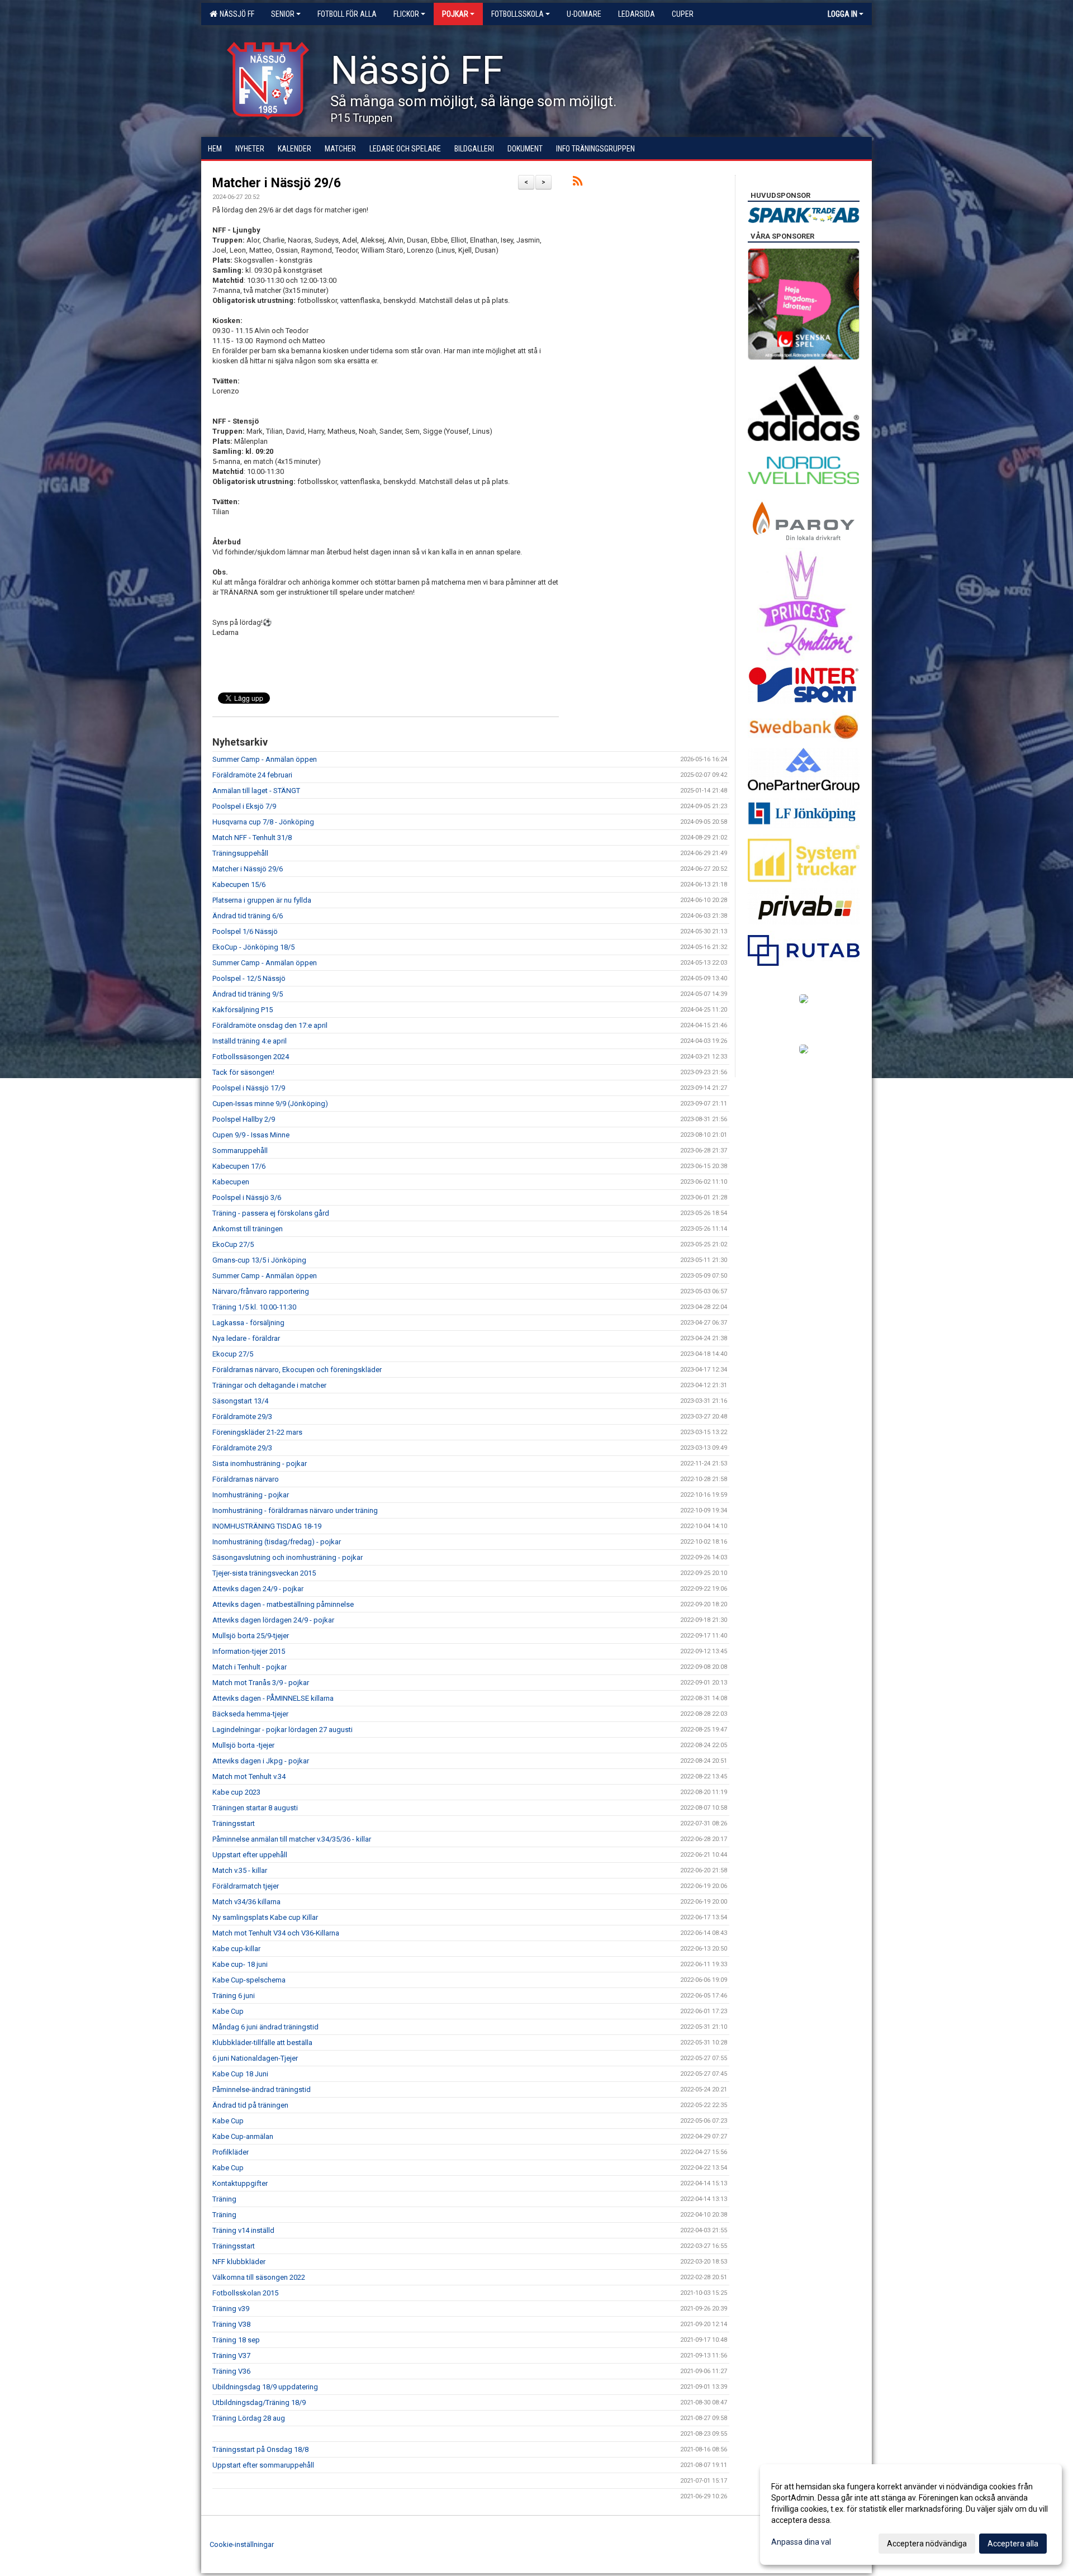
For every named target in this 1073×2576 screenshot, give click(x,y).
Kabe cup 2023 (236, 1792)
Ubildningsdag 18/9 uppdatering (265, 2387)
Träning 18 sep (236, 2340)
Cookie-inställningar (242, 2544)
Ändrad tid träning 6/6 (248, 916)
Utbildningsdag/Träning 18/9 (259, 2402)
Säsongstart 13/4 (240, 1401)
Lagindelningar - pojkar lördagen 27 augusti (283, 1730)
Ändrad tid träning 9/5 (248, 994)
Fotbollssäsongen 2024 (251, 1057)
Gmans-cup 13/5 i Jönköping (259, 1260)
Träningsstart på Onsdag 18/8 (260, 2449)
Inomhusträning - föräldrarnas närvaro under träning (295, 1510)
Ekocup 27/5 (233, 1354)
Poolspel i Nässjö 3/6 (247, 1197)
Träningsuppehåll (240, 853)
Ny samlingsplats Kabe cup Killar (265, 1917)
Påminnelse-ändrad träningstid (262, 2089)
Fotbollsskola (517, 14)
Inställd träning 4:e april (250, 1041)
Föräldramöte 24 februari (252, 775)
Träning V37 (231, 2356)
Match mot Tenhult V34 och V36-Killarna (276, 1933)
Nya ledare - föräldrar (246, 1338)
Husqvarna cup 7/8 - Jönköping (263, 822)
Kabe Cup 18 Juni (240, 2074)
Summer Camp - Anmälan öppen (265, 759)
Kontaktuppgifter (240, 2183)
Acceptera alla (1013, 2544)
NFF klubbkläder (239, 2262)
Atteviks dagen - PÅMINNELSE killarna (273, 1698)
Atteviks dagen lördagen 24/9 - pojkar (273, 1620)
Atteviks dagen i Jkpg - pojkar (261, 1761)
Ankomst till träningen (248, 1229)
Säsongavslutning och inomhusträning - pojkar (288, 1557)
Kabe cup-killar (236, 1949)
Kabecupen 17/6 (239, 1166)
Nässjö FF (235, 14)
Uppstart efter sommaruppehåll (263, 2465)
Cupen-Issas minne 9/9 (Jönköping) (270, 1104)
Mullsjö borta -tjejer (243, 1745)
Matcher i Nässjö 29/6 (277, 183)
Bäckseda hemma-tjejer (250, 1714)
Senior (283, 14)
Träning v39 (231, 2309)
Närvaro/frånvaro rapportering (261, 1291)
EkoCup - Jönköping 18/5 (253, 947)
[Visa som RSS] (578, 183)
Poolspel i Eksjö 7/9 (244, 806)
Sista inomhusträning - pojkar (260, 1463)
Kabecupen (231, 1182)
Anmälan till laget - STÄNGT (256, 791)
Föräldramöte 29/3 (242, 1417)
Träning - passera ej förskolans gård (271, 1213)
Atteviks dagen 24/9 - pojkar (258, 1589)
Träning (224, 2199)
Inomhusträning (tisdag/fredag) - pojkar (277, 1542)
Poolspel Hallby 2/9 (244, 1119)
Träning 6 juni (234, 1996)
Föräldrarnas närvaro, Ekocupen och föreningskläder (297, 1370)
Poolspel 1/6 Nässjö (245, 931)
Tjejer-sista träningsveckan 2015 (264, 1573)
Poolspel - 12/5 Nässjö (249, 978)
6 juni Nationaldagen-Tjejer (255, 2058)
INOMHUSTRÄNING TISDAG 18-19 (267, 1526)
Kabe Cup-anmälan (243, 2136)
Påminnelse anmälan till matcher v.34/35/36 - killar (292, 1839)
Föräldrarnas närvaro (246, 1479)
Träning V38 (231, 2324)
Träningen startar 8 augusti (255, 1808)
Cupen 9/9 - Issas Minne (251, 1135)
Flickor (406, 14)
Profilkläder (231, 2152)
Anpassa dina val (801, 2542)
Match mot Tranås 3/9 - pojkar (261, 1683)
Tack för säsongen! (243, 1072)
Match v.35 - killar (240, 1870)
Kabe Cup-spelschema (249, 1980)
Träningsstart (234, 1823)
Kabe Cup (228, 2011)
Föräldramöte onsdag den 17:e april (270, 1025)
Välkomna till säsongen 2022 (259, 2277)
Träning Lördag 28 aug (249, 2418)
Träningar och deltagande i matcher (269, 1385)
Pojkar (455, 14)
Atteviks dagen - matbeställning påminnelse (283, 1604)
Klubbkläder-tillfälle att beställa (262, 2043)
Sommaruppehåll (240, 1151)
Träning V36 (231, 2371)
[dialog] (911, 2515)
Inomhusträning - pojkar (251, 1495)
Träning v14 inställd (243, 2230)
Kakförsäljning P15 (243, 1010)
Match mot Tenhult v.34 (249, 1776)
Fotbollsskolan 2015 (245, 2293)
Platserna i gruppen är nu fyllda (262, 900)
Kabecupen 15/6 (239, 884)
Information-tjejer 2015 (249, 1651)
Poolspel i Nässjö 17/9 (249, 1088)
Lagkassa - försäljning (248, 1323)
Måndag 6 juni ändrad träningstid (265, 2027)
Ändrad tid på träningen (250, 2105)
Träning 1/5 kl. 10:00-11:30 (254, 1307)
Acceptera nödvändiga (927, 2544)
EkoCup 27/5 (233, 1244)
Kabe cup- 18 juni (240, 1964)
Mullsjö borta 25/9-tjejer (251, 1636)
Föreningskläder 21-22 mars (257, 1432)
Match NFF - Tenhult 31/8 (252, 838)
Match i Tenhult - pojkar (250, 1667)
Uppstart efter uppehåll (250, 1855)
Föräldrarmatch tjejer (246, 1886)
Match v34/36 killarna (246, 1902)
